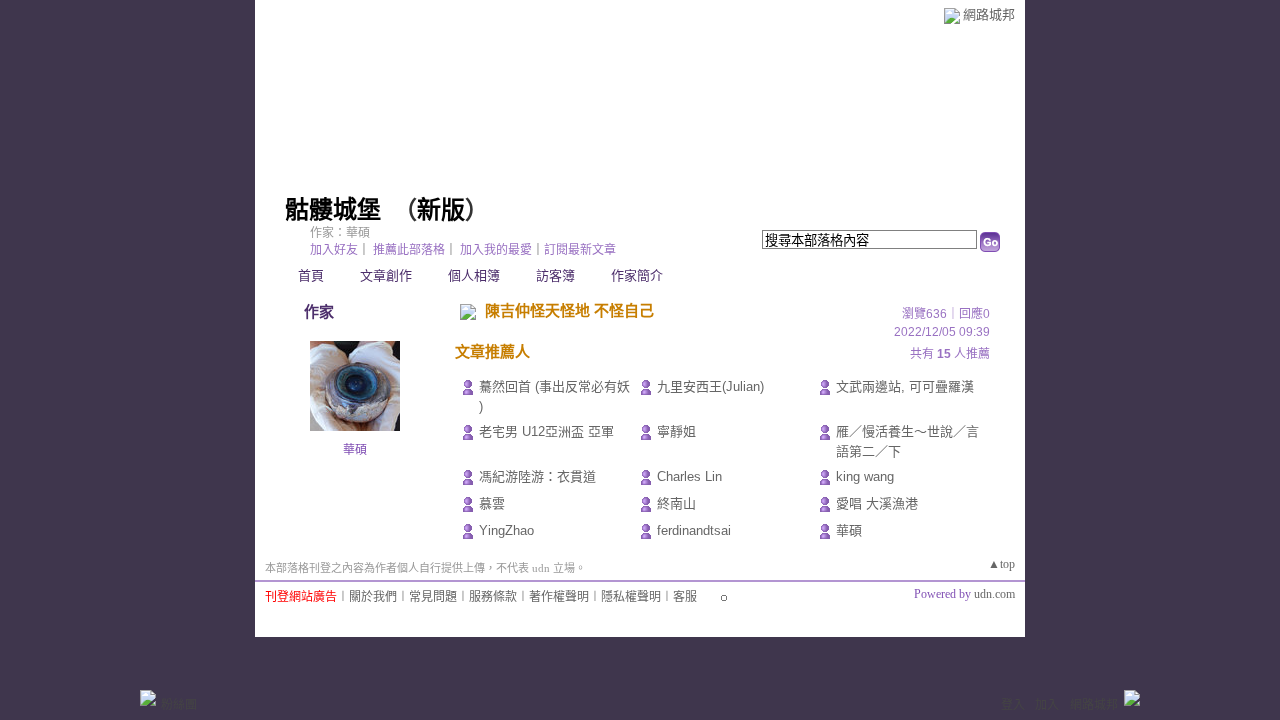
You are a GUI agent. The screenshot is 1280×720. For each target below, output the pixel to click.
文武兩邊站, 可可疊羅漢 (905, 386)
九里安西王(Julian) (710, 386)
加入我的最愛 (496, 250)
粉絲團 (179, 705)
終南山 (676, 503)
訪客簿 (555, 275)
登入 (1013, 705)
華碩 (355, 450)
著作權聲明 (559, 597)
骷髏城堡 (333, 210)
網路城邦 (989, 14)
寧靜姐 (676, 431)
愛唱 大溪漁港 (877, 503)
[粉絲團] (148, 698)
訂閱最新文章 (580, 250)
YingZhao (506, 530)
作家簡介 (637, 275)
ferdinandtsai (694, 530)
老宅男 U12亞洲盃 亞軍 (546, 431)
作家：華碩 (340, 233)
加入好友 (334, 250)
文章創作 (386, 275)
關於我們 (373, 597)
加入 (1047, 705)
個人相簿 (474, 275)
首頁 (311, 275)
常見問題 (433, 597)
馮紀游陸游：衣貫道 (537, 476)
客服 (685, 597)
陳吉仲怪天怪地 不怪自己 (569, 310)
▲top (1001, 564)
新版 (441, 210)
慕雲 (492, 503)
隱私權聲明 (631, 597)
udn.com (994, 594)
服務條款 (493, 597)
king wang (865, 476)
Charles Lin (689, 476)
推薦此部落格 (409, 250)
